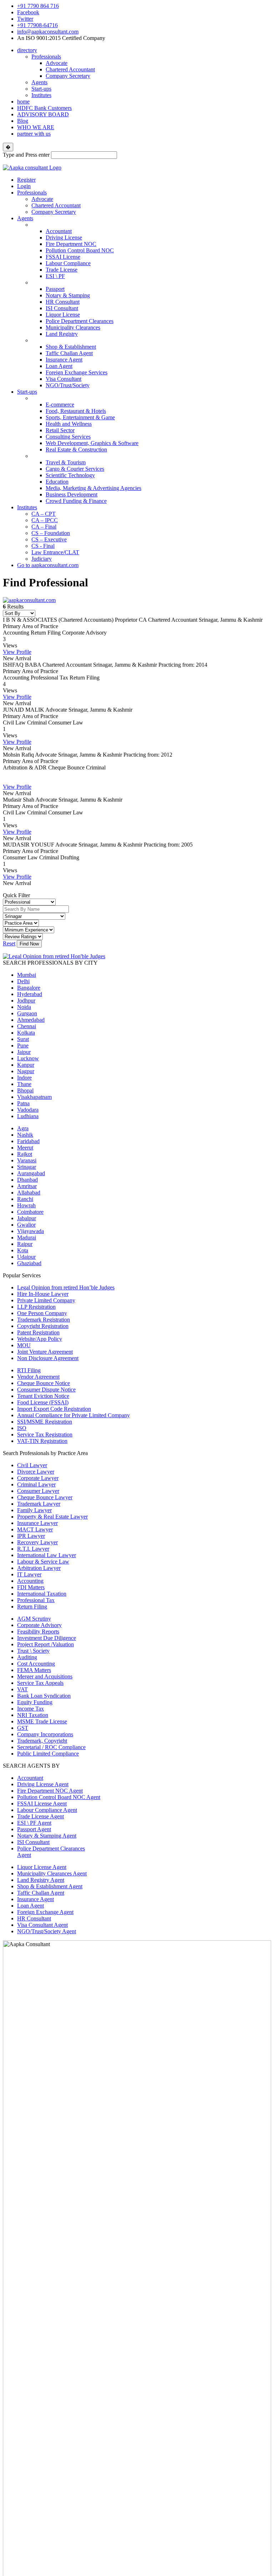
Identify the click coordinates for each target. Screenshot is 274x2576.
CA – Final (44, 527)
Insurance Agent (64, 360)
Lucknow (28, 1058)
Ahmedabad (31, 1020)
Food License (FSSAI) (43, 1402)
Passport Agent (34, 1829)
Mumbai (27, 975)
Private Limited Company (46, 1300)
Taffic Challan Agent (69, 353)
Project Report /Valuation (45, 1644)
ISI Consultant (62, 308)
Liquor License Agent (42, 1867)
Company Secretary (68, 76)
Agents (39, 82)
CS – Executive (49, 539)
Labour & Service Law (43, 1562)
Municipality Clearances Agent (52, 1873)
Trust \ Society (33, 1651)
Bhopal (25, 1090)
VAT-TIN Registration (42, 1441)
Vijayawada (31, 1231)
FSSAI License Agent (42, 1804)
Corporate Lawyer (38, 1478)
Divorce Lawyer (36, 1472)
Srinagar (27, 1167)
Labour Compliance (68, 263)
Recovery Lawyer (37, 1542)
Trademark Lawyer (39, 1504)
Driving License (64, 238)
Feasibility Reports (38, 1632)
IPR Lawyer (31, 1536)
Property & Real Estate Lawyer (52, 1517)
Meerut (25, 1148)
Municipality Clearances (73, 327)
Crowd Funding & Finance (76, 501)
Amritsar (27, 1186)
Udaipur (26, 1257)
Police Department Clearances (80, 321)
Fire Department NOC (71, 244)
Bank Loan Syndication (44, 1696)
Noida (24, 1007)
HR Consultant (63, 302)
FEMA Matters (34, 1670)
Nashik (25, 1135)
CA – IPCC (45, 520)
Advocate (57, 63)
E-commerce (60, 405)
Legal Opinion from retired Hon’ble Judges (66, 1287)
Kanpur (26, 1065)
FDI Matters (31, 1587)
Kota (23, 1250)
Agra (23, 1128)
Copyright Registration (43, 1326)
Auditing (27, 1657)
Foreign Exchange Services (77, 372)
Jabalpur (27, 1218)
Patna (23, 1103)
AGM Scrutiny (34, 1619)
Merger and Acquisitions (45, 1676)
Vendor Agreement (38, 1377)
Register (26, 180)
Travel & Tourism (66, 462)
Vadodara (28, 1110)
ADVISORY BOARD (43, 114)
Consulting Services (68, 437)
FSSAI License (63, 257)
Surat (23, 1039)
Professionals (46, 57)
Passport (55, 289)
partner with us (34, 134)
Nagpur (26, 1071)
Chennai (27, 1026)
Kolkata (26, 1033)
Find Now (29, 944)
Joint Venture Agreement (45, 1352)
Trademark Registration (44, 1320)
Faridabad (28, 1141)
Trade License (62, 270)
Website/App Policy (40, 1339)
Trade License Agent (40, 1816)
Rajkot (25, 1154)
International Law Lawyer (47, 1555)
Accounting (30, 1581)
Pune (23, 1045)
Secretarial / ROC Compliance (51, 1747)
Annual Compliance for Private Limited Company (73, 1415)
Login (24, 186)
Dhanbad (27, 1180)
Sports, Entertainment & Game (80, 417)
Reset (9, 943)
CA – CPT (44, 514)
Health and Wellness (69, 424)
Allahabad (29, 1193)
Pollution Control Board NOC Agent (59, 1797)
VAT (22, 1689)
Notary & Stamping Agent (47, 1836)
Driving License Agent (43, 1784)
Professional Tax (36, 1600)
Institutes (41, 95)
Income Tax (31, 1709)
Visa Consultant (64, 379)
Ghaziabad (29, 1263)
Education (57, 482)
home (23, 102)
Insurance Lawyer (37, 1523)
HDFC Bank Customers (44, 108)
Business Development (72, 494)
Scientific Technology (70, 475)
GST (23, 1728)
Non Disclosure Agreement (48, 1358)
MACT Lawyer (35, 1529)
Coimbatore (30, 1212)
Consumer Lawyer (38, 1491)
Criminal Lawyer (36, 1484)
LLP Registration (36, 1307)
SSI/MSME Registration (45, 1422)
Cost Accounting (36, 1664)
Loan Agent (59, 366)
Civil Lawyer (32, 1465)
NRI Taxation (33, 1715)
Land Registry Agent (41, 1880)
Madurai (27, 1238)
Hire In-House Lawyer (43, 1294)
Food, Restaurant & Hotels (76, 411)
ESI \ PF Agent (34, 1823)
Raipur (25, 1244)
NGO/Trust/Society (68, 385)
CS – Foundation (51, 533)
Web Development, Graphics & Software (92, 443)
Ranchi (25, 1199)
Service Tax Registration (45, 1435)
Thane (24, 1084)
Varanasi (27, 1160)
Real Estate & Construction (76, 449)
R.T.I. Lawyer (33, 1549)
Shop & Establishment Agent (50, 1886)
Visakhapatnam (34, 1097)
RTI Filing (29, 1370)
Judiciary (42, 559)
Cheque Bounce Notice (44, 1383)
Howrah (26, 1205)
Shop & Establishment (71, 347)
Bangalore (29, 988)
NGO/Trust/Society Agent (47, 1931)
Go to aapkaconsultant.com (48, 565)
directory (27, 50)
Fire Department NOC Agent (50, 1791)
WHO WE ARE (36, 127)
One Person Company (42, 1313)
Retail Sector (60, 430)
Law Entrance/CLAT (55, 552)
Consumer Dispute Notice (46, 1390)
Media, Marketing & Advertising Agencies (93, 488)
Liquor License (63, 315)
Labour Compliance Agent (47, 1810)
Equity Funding (35, 1702)
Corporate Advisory (39, 1625)
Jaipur (24, 1052)
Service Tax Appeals (40, 1683)
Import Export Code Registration (54, 1409)
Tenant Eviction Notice (43, 1396)
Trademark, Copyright (42, 1741)
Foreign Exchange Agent (45, 1912)
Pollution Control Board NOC (80, 250)
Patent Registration (38, 1332)
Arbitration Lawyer (39, 1568)
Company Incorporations (45, 1734)
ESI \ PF (55, 276)
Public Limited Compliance (48, 1754)
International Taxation (42, 1594)
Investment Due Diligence (47, 1638)
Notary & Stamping (68, 295)
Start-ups (41, 89)
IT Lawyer (29, 1574)
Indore (24, 1078)
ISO (22, 1428)
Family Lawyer (34, 1510)
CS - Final (43, 546)
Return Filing (32, 1607)
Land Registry (62, 334)
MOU (24, 1345)
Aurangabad (31, 1173)
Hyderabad (30, 994)
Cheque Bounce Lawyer (45, 1497)
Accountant (59, 231)
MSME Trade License (42, 1721)
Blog (23, 121)
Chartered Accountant (70, 69)
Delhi (23, 981)
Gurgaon (27, 1013)
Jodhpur (26, 1001)
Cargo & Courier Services (75, 469)
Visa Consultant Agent (42, 1925)
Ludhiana (28, 1116)
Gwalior (26, 1225)
